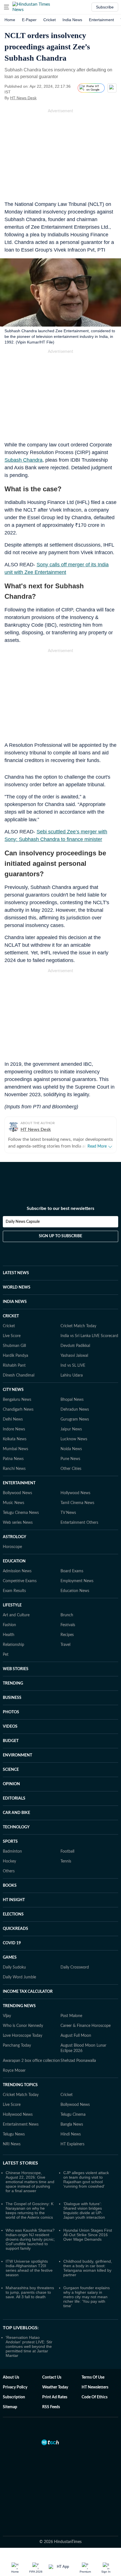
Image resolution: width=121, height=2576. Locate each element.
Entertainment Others (79, 1523)
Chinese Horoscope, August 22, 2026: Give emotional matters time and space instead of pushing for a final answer (30, 2182)
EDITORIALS (14, 1798)
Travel (65, 1645)
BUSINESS (12, 1698)
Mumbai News (15, 1449)
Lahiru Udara (72, 1375)
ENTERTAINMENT (19, 1483)
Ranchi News (14, 1469)
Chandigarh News (18, 1410)
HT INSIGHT (14, 1900)
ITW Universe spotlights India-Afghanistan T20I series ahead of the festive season (29, 2268)
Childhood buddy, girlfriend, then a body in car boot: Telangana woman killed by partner (88, 2268)
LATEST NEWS (16, 1273)
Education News (75, 1591)
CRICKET (11, 1316)
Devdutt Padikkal (75, 1346)
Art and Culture (16, 1615)
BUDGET (11, 1741)
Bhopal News (72, 1400)
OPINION (11, 1784)
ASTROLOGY (14, 1537)
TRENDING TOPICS (20, 2085)
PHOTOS (11, 1712)
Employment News (77, 1581)
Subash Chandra (23, 460)
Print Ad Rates (55, 2397)
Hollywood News (75, 1493)
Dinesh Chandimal (19, 1375)
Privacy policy (15, 2387)
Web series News (18, 1523)
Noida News (71, 1449)
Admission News (17, 1571)
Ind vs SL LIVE (73, 1366)
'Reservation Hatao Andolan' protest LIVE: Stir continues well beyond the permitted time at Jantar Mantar (29, 2346)
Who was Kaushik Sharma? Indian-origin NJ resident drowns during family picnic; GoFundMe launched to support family (30, 2239)
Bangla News (72, 2124)
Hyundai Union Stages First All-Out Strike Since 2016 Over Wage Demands (88, 2235)
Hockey (9, 1861)
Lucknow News (74, 1439)
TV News (68, 1513)
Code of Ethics (95, 2397)
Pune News (70, 1459)
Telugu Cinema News (21, 1513)
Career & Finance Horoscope (86, 2026)
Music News (14, 1503)
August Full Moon (76, 2036)
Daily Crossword (75, 1967)
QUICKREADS (15, 1929)
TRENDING (13, 1683)
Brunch (67, 1615)
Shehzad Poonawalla (78, 2061)
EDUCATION (14, 1561)
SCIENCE (11, 1770)
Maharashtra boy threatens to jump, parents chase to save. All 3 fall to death (30, 2292)
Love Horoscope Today (23, 2036)
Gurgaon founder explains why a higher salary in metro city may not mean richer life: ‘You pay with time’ (87, 2297)
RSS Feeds (51, 2407)
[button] (6, 7)
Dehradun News (75, 1410)
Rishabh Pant (14, 1366)
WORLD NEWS (17, 1287)
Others (9, 1871)
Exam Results (14, 1591)
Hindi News (71, 2134)
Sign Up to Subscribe (60, 1236)
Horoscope (12, 1547)
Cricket (50, 20)
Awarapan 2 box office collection (31, 2061)
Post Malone (71, 2016)
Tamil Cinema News (77, 1503)
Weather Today (55, 2387)
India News (72, 20)
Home (10, 20)
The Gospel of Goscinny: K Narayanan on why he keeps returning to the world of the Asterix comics (30, 2210)
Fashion (9, 1625)
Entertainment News (21, 2124)
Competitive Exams (20, 1581)
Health (9, 1635)
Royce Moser (14, 2071)
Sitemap (10, 2407)
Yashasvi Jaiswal (74, 1356)
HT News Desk (23, 98)
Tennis (66, 1861)
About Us (11, 2377)
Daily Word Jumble (19, 1977)
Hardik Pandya (15, 1356)
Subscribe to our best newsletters (60, 1208)
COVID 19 (12, 1943)
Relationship (14, 1645)
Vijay (7, 2016)
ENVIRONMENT (17, 1755)
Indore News (14, 1429)
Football (67, 1851)
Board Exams (72, 1571)
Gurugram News (75, 1419)
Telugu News (14, 2134)
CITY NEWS (13, 1390)
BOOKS (10, 1886)
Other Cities (71, 1469)
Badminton (12, 1851)
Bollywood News (17, 1493)
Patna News (13, 1459)
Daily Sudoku (14, 1967)
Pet (6, 1655)
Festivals (68, 1625)
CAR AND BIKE (16, 1813)
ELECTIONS (13, 1914)
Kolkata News (15, 1439)
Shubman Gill (14, 1346)
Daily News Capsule (23, 1222)
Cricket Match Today (78, 1326)
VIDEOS (10, 1727)
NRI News (12, 2144)
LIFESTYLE (12, 1605)
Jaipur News (71, 1429)
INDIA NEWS (15, 1302)
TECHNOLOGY (16, 1827)
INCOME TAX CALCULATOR (28, 1992)
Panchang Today (17, 2046)
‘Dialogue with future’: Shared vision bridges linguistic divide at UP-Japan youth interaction (84, 2210)
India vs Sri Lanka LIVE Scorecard (89, 1336)
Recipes (67, 1635)
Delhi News (13, 1419)
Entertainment (101, 20)
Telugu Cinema (73, 2115)
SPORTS (10, 1842)
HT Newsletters (95, 2387)
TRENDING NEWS (19, 2006)
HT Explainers (72, 2144)
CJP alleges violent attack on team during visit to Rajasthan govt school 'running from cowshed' (86, 2179)
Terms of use (93, 2377)
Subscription (14, 2397)
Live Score (12, 1336)
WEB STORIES (16, 1669)
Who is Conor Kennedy (23, 2026)
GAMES (10, 1958)
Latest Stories (20, 2163)
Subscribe (105, 7)
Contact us (52, 2377)
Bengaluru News (17, 1400)
